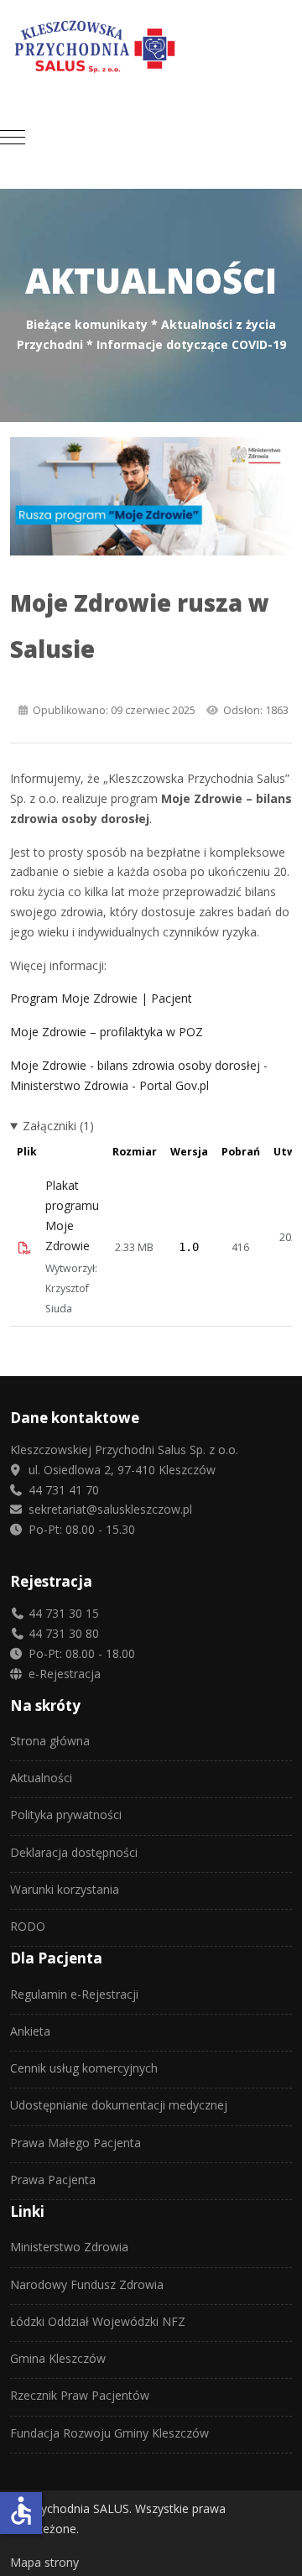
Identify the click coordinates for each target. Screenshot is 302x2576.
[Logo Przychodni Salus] (151, 47)
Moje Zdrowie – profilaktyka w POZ (107, 1032)
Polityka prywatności (66, 1815)
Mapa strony (44, 2562)
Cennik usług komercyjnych (84, 2068)
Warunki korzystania (65, 1889)
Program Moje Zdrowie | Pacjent (101, 998)
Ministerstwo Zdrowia (69, 2247)
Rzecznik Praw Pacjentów (80, 2395)
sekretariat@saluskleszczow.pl (109, 1509)
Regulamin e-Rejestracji (74, 1994)
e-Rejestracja (63, 1674)
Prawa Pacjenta (53, 2180)
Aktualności (41, 1778)
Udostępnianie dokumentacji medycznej (119, 2105)
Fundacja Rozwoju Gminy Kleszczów (109, 2433)
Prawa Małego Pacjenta (75, 2143)
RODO (28, 1926)
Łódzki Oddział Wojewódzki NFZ (98, 2321)
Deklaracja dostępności (74, 1852)
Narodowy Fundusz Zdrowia (87, 2284)
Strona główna (50, 1741)
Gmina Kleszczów (58, 2358)
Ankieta (30, 2031)
